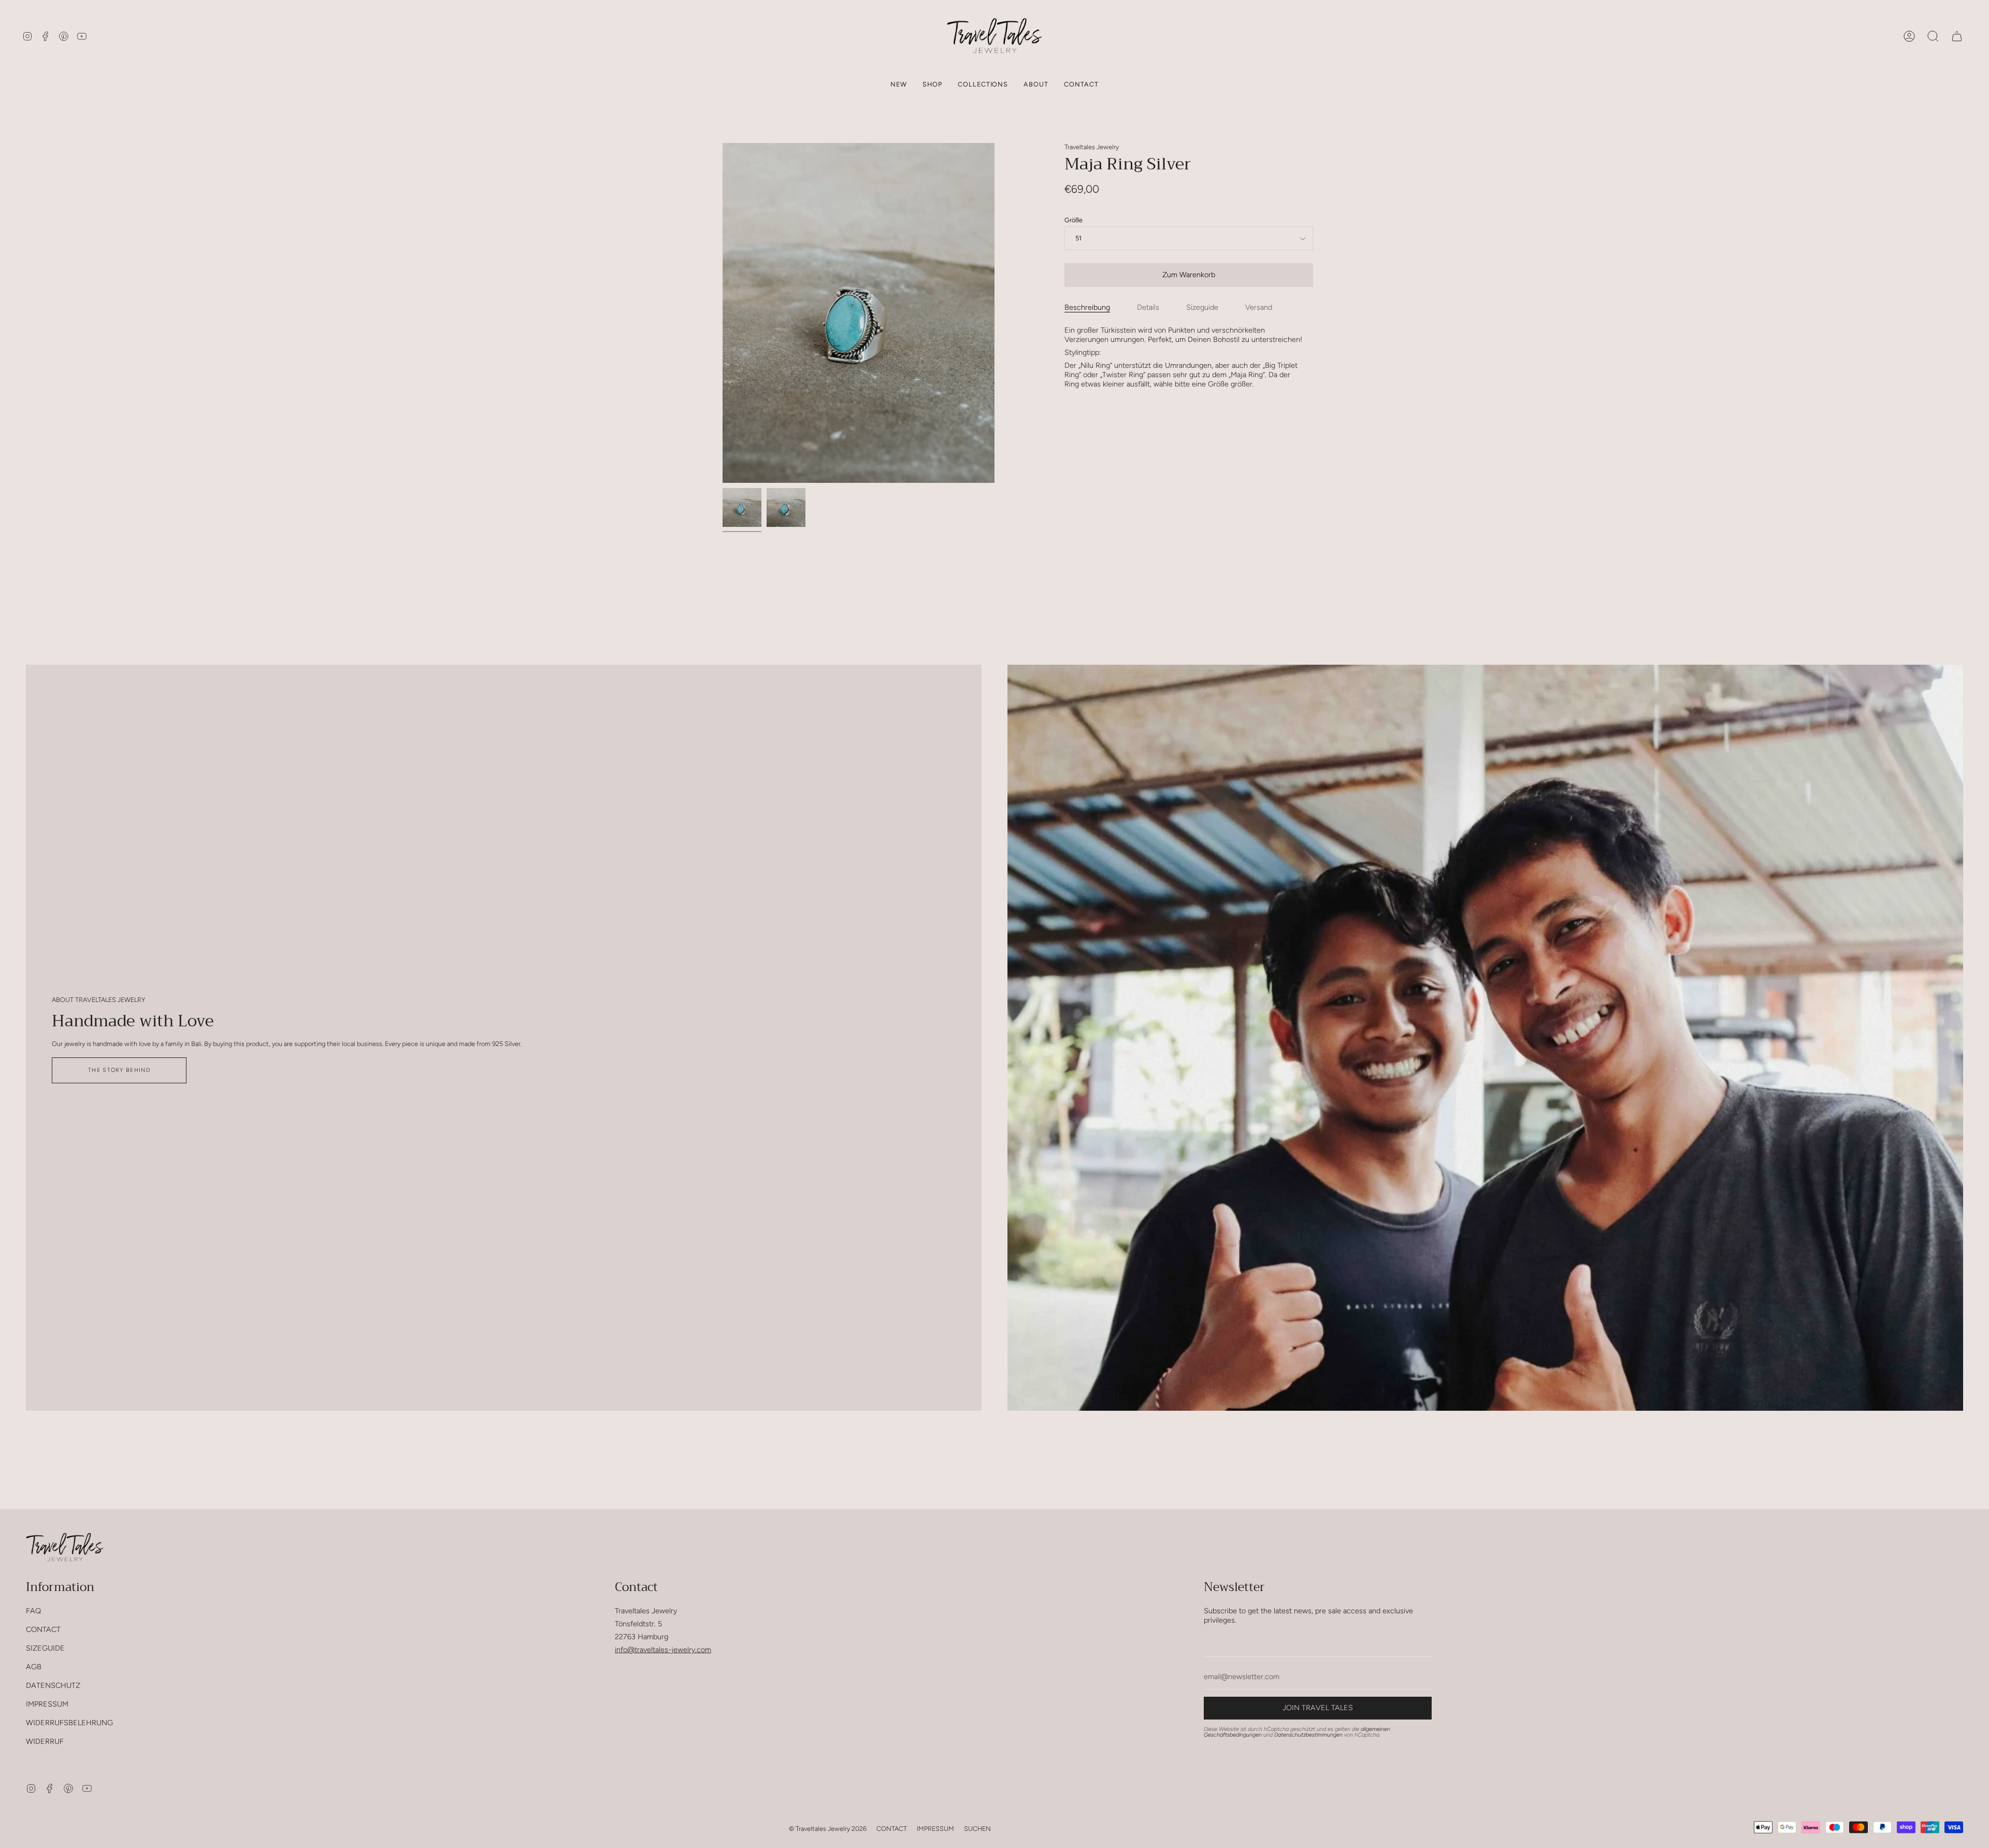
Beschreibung (1087, 307)
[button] (932, 84)
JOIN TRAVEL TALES (1318, 1708)
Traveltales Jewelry (1092, 147)
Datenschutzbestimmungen (1308, 1735)
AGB (34, 1667)
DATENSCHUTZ (53, 1685)
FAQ (33, 1611)
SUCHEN (977, 1829)
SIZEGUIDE (45, 1648)
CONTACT (43, 1629)
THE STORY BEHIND (119, 1070)
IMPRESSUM (47, 1704)
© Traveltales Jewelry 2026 (828, 1829)
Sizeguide (1202, 307)
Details (1148, 307)
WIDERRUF (45, 1741)
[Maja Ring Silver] (742, 507)
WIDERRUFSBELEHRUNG (69, 1723)
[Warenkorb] (1957, 36)
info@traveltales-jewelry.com (663, 1650)
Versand (1259, 307)
